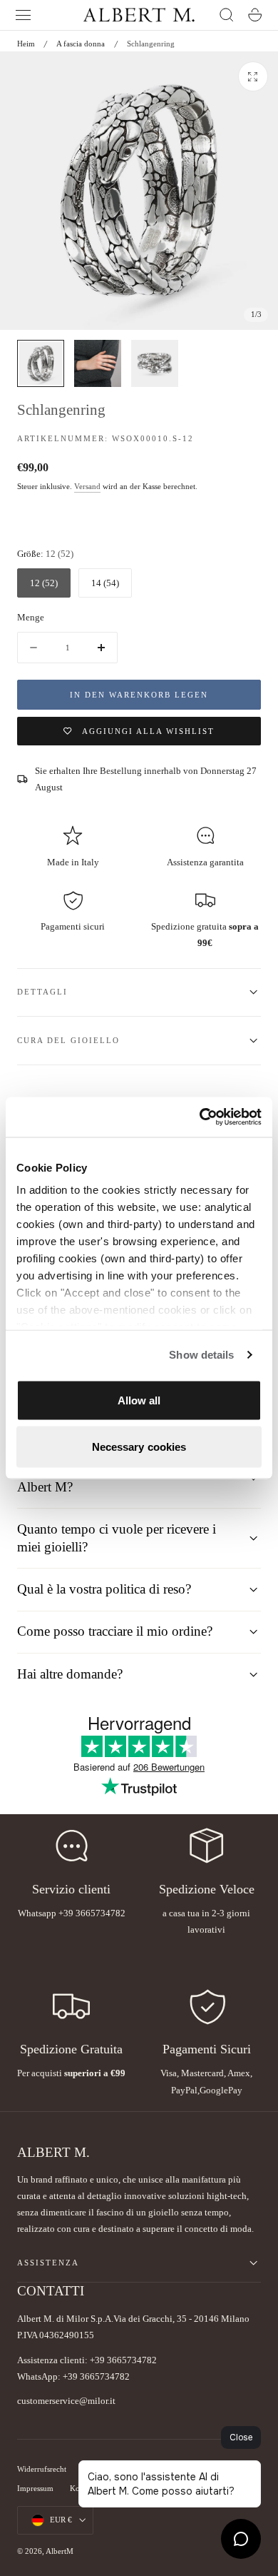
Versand (87, 487)
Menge (31, 617)
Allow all (139, 1400)
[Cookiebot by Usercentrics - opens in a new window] (200, 1117)
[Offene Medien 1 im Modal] (253, 76)
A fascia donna (81, 44)
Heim (26, 44)
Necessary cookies (139, 1447)
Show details (201, 1355)
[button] (24, 15)
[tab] (41, 363)
